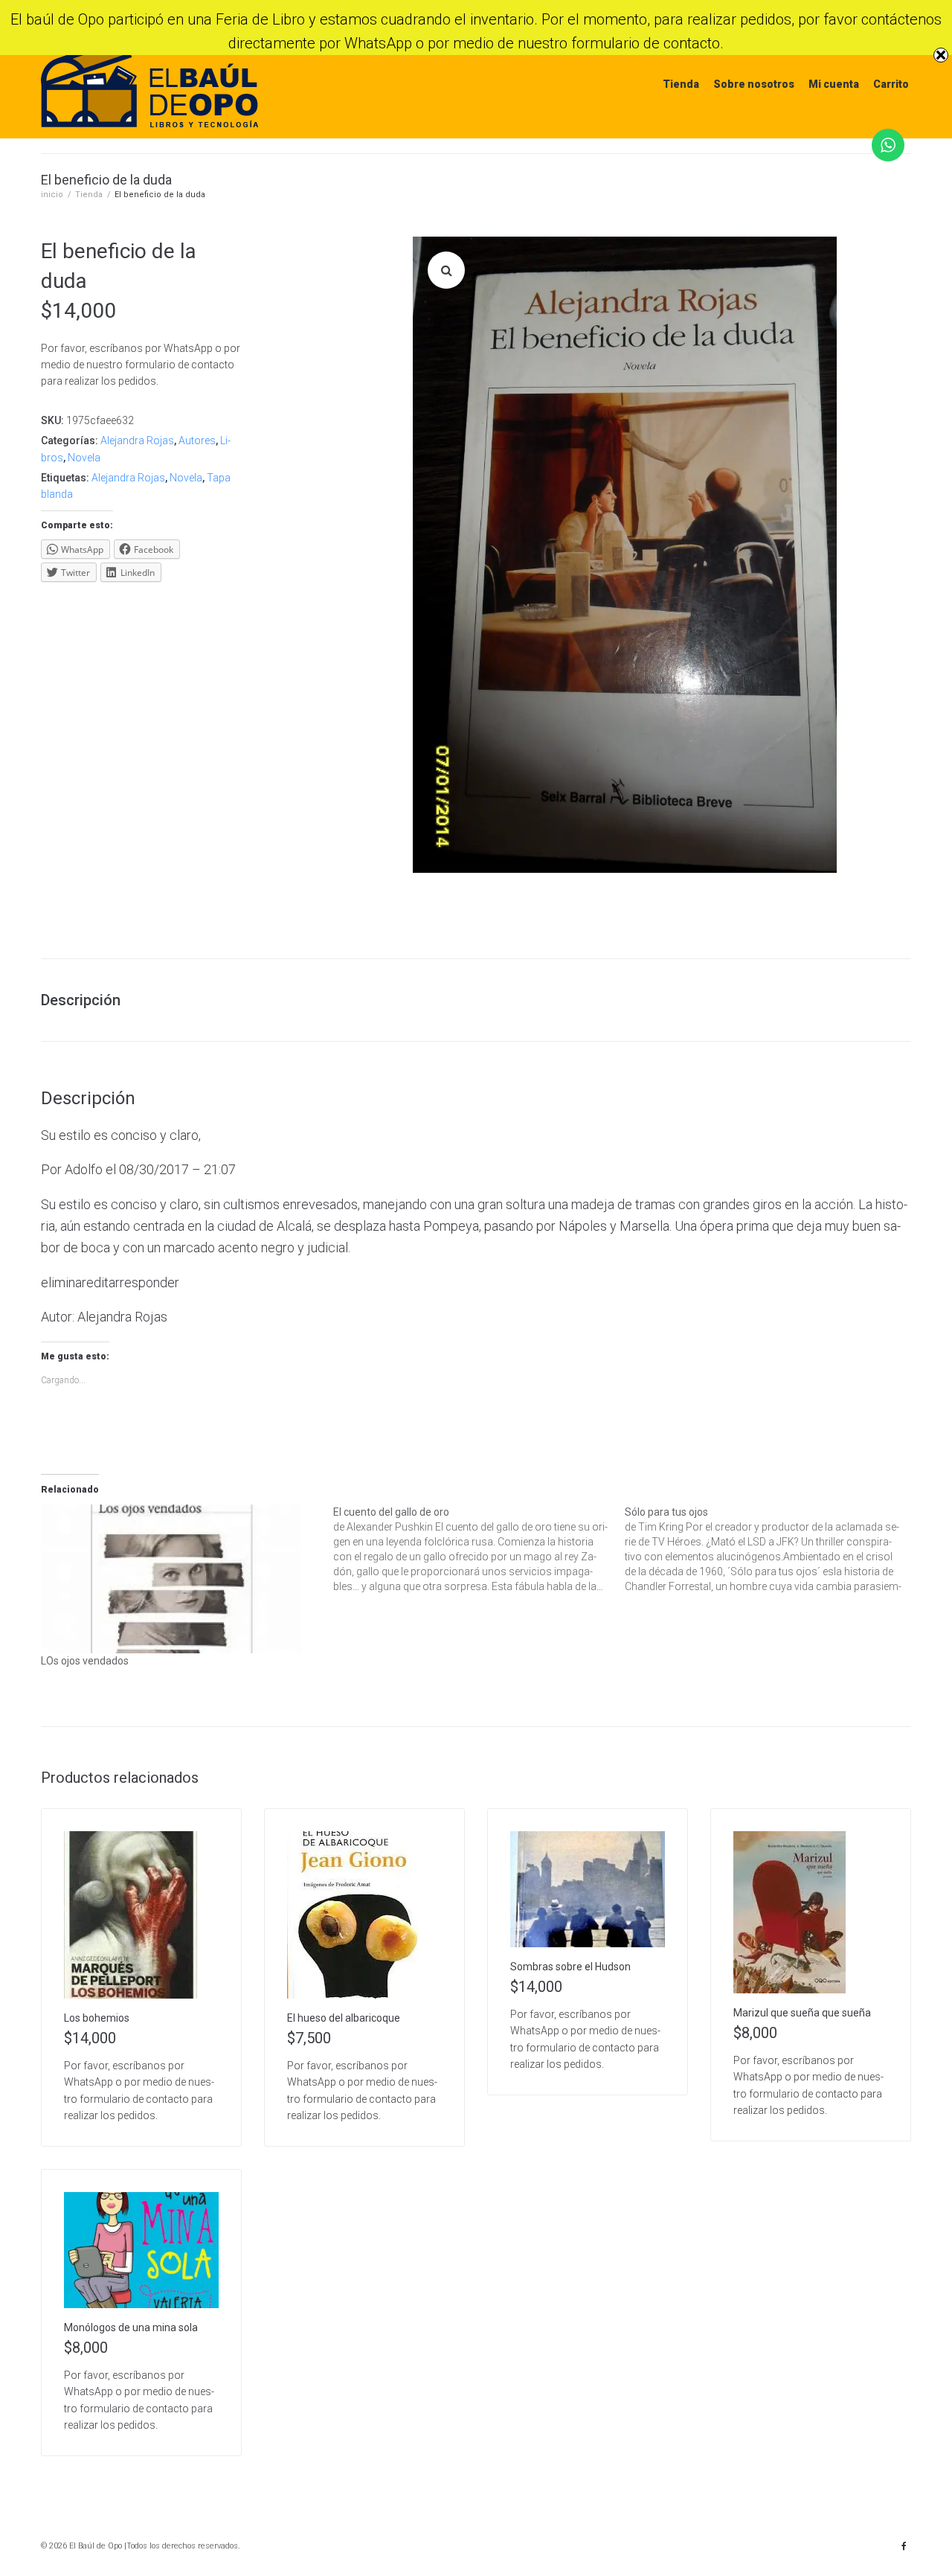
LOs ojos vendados (85, 1661)
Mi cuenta (834, 84)
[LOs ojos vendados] (180, 1579)
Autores (197, 440)
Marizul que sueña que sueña (802, 2013)
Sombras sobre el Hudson (570, 1967)
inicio (52, 195)
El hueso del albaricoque (344, 2018)
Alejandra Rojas (137, 440)
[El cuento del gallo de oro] (479, 1549)
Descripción (81, 1000)
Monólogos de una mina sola (131, 2327)
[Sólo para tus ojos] (771, 1549)
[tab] (88, 1000)
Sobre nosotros (754, 84)
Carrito (891, 84)
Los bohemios (97, 2018)
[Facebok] (904, 2546)
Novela (84, 458)
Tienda (681, 84)
